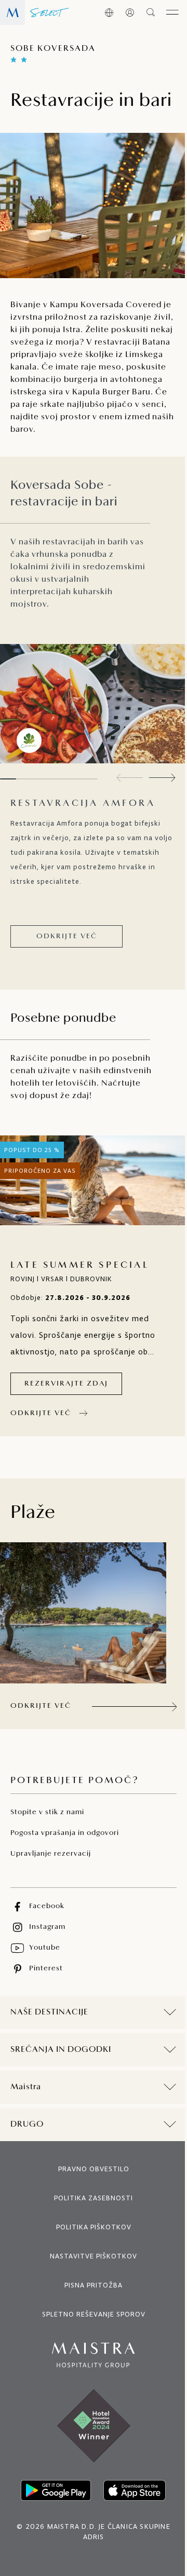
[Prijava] (130, 12)
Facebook (47, 1906)
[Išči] (151, 12)
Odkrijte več (67, 936)
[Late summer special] (94, 1180)
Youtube (45, 1948)
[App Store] (131, 2519)
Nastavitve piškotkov (90, 2285)
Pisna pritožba (90, 2314)
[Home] (35, 12)
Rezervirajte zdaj (66, 1384)
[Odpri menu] (172, 12)
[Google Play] (52, 2519)
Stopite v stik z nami (47, 1812)
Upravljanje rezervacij (51, 1854)
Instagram (47, 1927)
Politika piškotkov (90, 2256)
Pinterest (46, 1969)
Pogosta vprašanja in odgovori (65, 1833)
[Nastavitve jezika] (109, 12)
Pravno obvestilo (90, 2198)
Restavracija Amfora (83, 804)
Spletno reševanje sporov (90, 2343)
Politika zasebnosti (90, 2227)
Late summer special (80, 1266)
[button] (162, 778)
